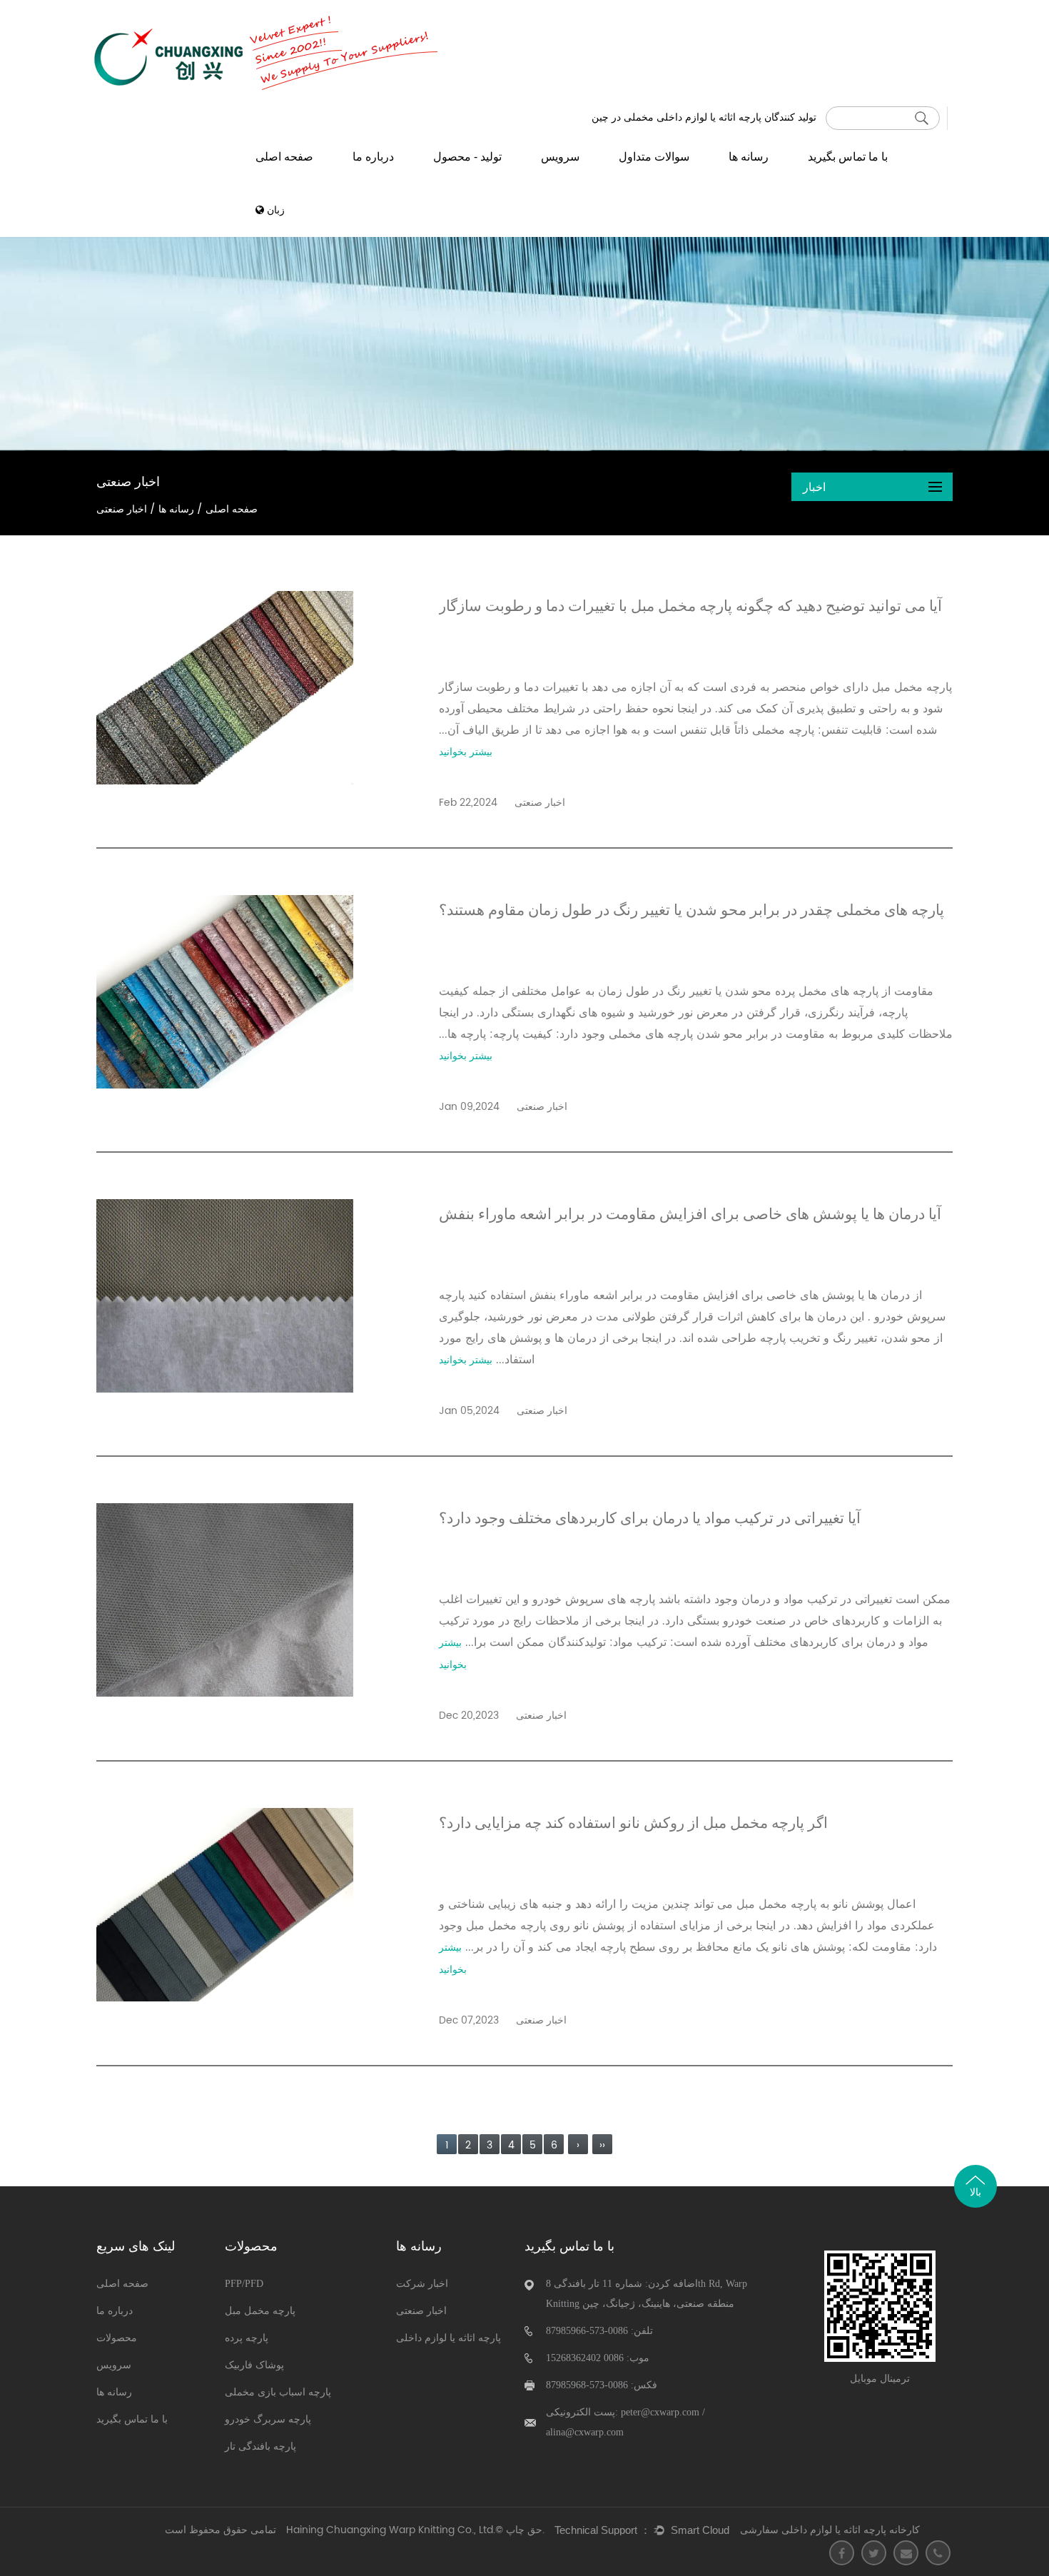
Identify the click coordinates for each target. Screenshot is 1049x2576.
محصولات (117, 2338)
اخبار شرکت (422, 2284)
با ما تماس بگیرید (848, 157)
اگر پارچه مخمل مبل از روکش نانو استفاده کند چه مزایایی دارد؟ (633, 1823)
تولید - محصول (467, 157)
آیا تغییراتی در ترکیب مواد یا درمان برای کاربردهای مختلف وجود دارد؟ (650, 1518)
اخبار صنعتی (421, 2311)
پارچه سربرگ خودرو (268, 2419)
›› (602, 2145)
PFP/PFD (244, 2284)
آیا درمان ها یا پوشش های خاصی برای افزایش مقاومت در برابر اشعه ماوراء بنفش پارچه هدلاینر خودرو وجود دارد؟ (690, 1219)
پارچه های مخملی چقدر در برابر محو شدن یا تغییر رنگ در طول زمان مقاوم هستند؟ (691, 910)
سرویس (560, 157)
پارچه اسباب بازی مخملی (278, 2392)
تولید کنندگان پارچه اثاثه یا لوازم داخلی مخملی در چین (704, 117)
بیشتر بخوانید (466, 752)
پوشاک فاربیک (254, 2365)
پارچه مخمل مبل (260, 2311)
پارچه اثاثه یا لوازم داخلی (449, 2338)
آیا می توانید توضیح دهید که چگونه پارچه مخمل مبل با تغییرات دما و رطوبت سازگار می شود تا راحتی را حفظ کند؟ (690, 611)
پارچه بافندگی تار (260, 2446)
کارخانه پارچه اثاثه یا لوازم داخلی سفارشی (830, 2530)
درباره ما (373, 157)
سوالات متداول (654, 157)
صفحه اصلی (284, 157)
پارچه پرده (247, 2338)
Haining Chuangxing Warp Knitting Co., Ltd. (391, 2530)
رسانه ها (749, 157)
